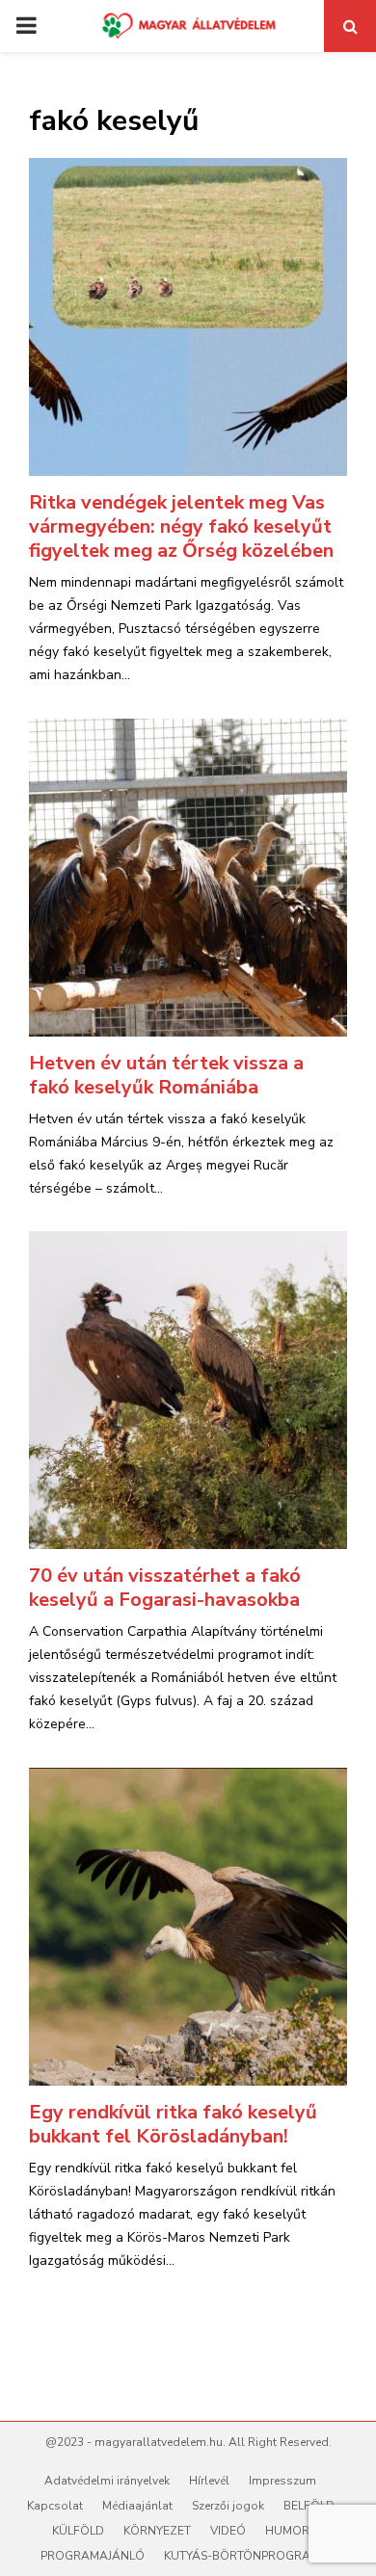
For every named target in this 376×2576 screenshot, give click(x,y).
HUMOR (287, 2531)
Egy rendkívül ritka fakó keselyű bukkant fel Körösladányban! (173, 2124)
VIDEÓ (228, 2531)
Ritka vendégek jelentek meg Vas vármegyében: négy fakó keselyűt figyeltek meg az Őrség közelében (181, 526)
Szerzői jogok (228, 2506)
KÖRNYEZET (157, 2531)
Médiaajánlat (137, 2506)
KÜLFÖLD (78, 2531)
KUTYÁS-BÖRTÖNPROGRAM (242, 2556)
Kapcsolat (55, 2506)
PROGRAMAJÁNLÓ (93, 2556)
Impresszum (282, 2481)
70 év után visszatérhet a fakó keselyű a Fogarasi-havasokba (165, 1588)
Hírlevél (209, 2481)
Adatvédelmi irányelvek (107, 2481)
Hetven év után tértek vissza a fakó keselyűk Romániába (166, 1075)
